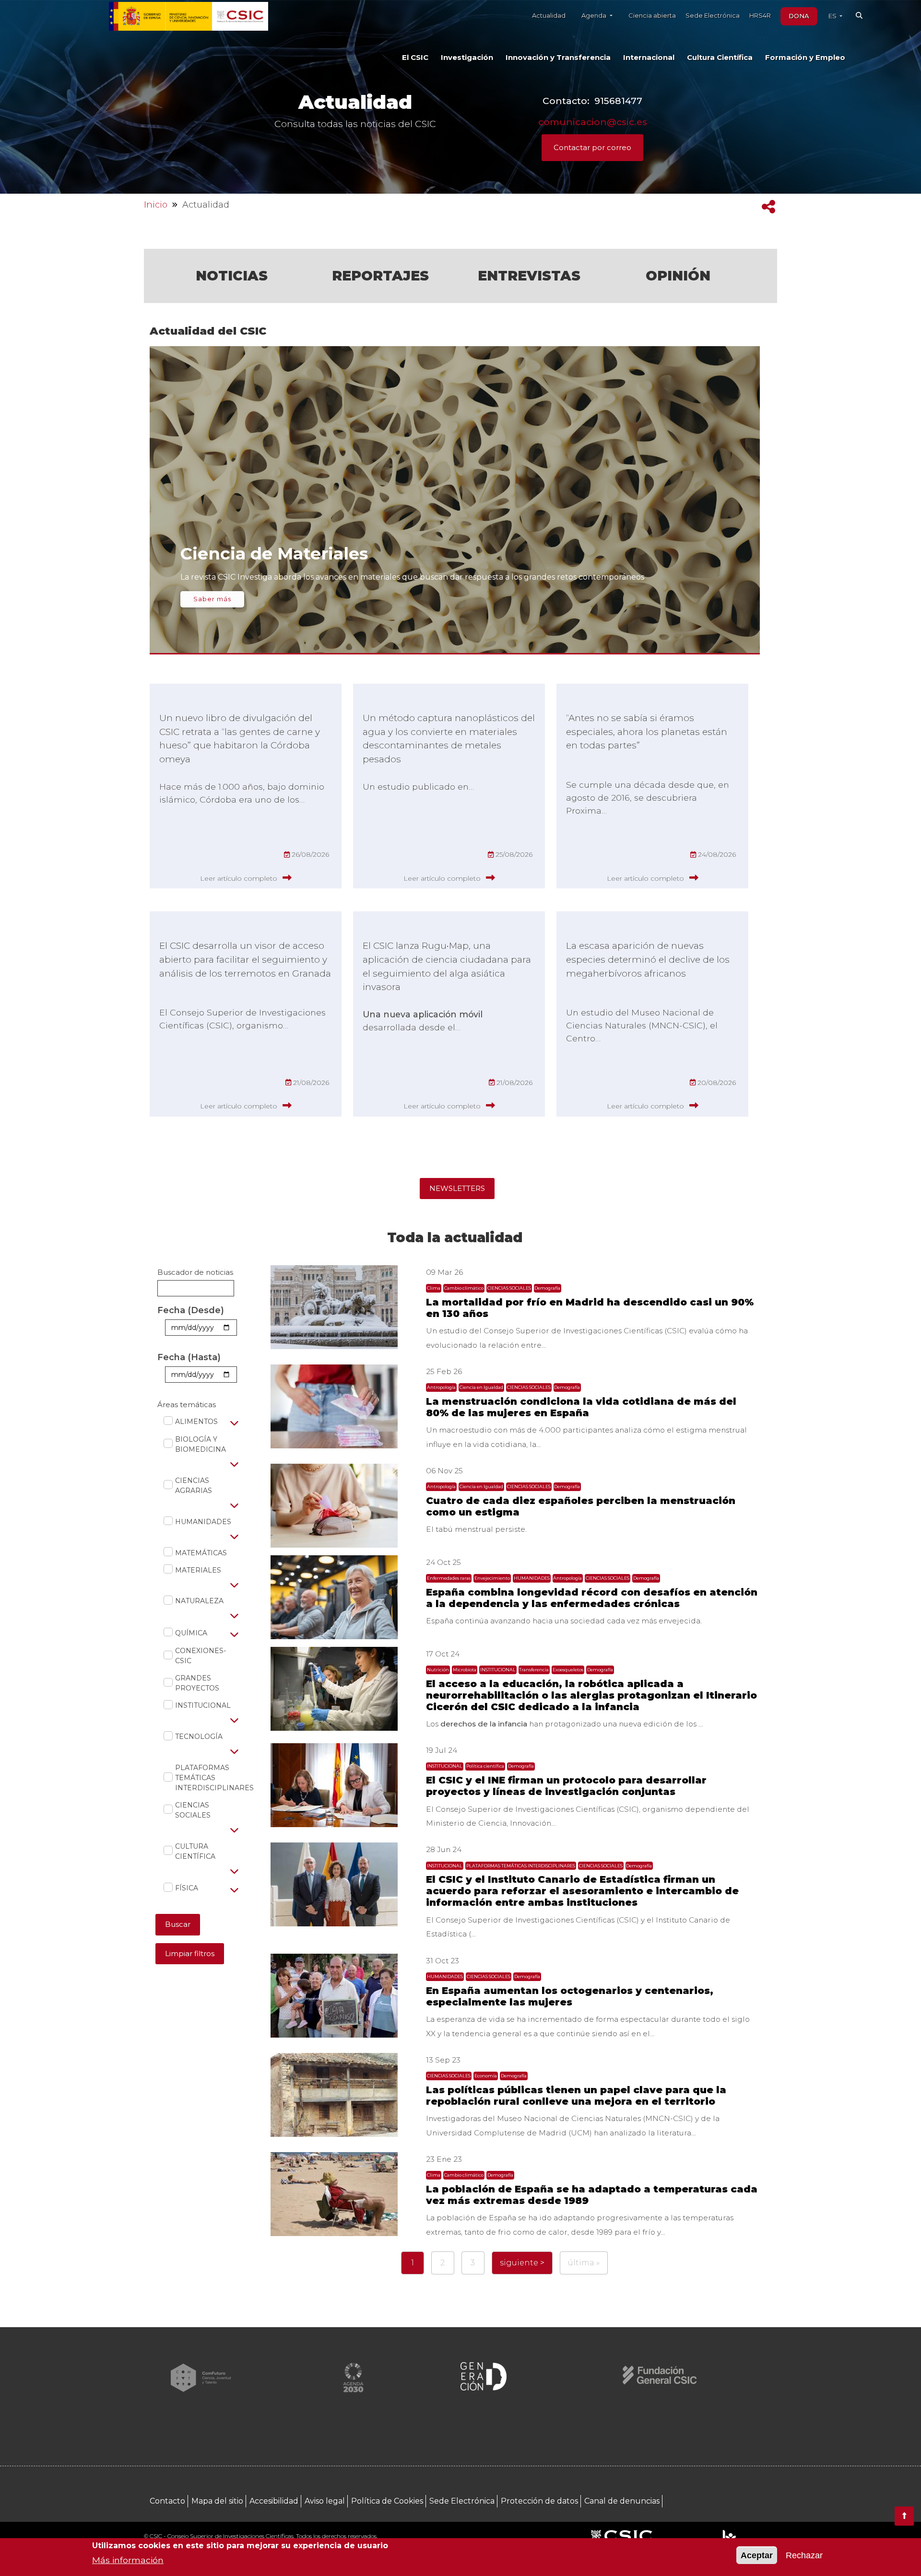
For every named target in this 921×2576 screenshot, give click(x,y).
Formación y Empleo (805, 58)
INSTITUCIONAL (198, 1705)
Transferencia (534, 1670)
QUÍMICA (186, 1633)
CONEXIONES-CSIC (199, 1656)
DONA (799, 16)
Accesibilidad (274, 2501)
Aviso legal (325, 2501)
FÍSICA (181, 1888)
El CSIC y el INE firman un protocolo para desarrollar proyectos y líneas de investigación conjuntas (566, 1786)
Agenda (595, 15)
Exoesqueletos (568, 1670)
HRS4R (760, 15)
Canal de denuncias (622, 2501)
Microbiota (465, 1670)
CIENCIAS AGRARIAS (194, 1486)
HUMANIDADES (198, 1522)
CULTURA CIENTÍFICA (195, 1851)
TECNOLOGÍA (194, 1737)
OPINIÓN (678, 276)
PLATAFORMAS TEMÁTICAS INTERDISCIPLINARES (205, 1778)
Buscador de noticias (195, 1272)
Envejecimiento (492, 1578)
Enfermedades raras (449, 1578)
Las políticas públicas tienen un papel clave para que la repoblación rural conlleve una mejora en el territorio (576, 2096)
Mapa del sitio (217, 2501)
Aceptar (757, 2555)
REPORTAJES (380, 276)
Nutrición (438, 1670)
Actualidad (549, 15)
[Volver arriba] (904, 2516)
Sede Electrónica (713, 15)
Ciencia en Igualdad (481, 1387)
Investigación (467, 58)
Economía (486, 2076)
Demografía (547, 1288)
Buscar (178, 1924)
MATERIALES (193, 1570)
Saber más (212, 599)
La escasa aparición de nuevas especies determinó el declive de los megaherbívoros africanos (648, 959)
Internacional (649, 58)
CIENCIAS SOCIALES (193, 1810)
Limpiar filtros (190, 1953)
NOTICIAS (232, 276)
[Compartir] (768, 207)
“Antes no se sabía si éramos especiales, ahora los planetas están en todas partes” (647, 732)
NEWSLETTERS (457, 1188)
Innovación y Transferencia (558, 58)
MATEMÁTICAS (196, 1553)
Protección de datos (539, 2501)
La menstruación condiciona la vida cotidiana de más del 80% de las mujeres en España (581, 1407)
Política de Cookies (387, 2501)
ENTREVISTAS (529, 276)
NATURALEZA (194, 1601)
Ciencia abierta (652, 15)
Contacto (167, 2501)
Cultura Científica (720, 58)
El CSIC (415, 58)
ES (833, 16)
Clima (434, 1288)
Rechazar (804, 2555)
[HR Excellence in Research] (729, 2537)
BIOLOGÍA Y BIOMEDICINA (199, 1444)
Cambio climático (464, 1288)
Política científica (485, 1766)
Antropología (441, 1387)
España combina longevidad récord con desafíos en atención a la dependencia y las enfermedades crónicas (592, 1598)
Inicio (156, 205)
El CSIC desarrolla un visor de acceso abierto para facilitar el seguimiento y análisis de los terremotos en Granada (245, 959)
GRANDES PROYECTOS (197, 1683)
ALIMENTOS (191, 1422)
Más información (128, 2559)
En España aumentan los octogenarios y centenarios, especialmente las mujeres (570, 1996)
